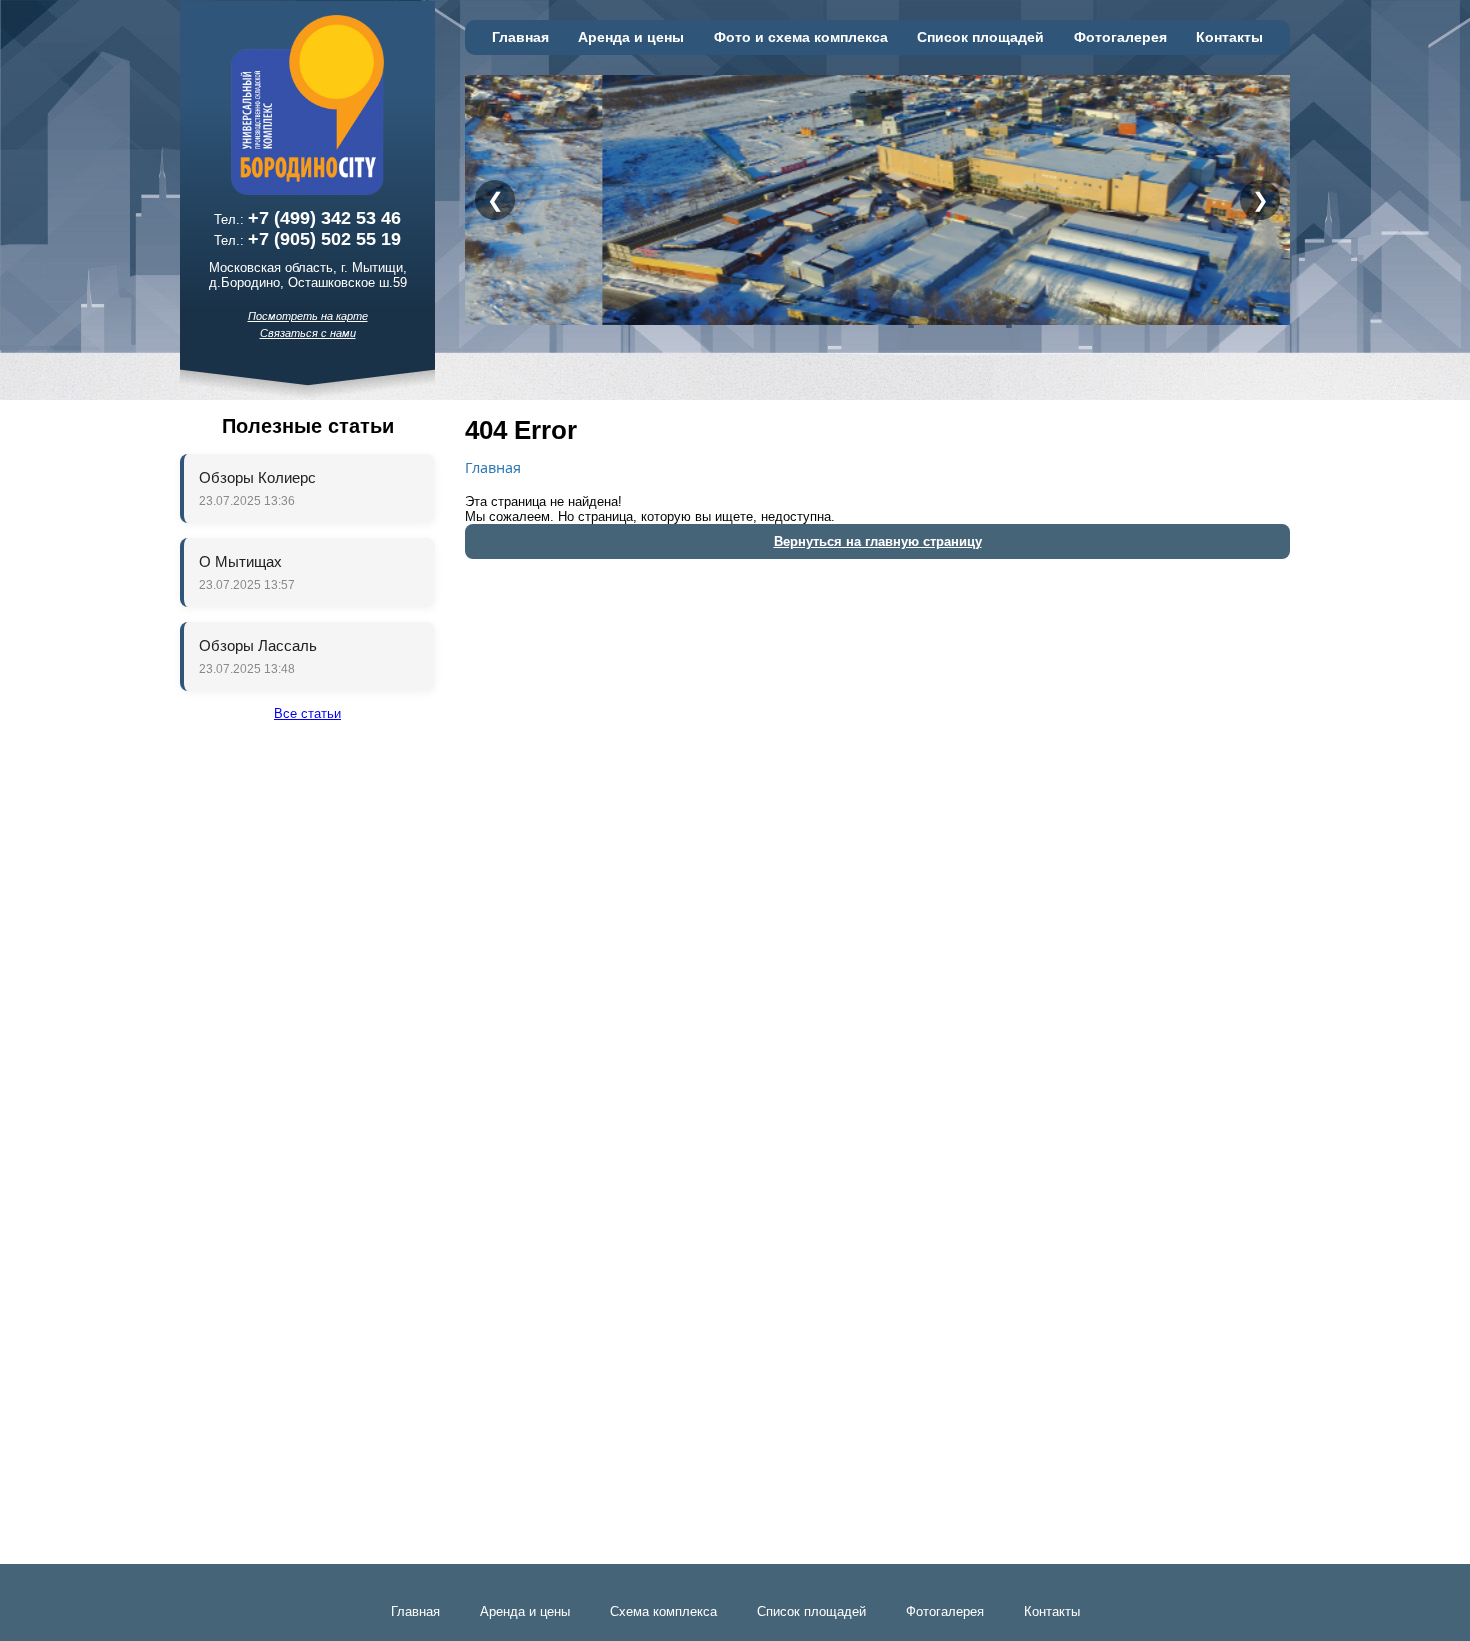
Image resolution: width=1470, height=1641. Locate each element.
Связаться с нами (308, 333)
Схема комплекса (663, 1611)
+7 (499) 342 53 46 (324, 218)
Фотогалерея (1120, 37)
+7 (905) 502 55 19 (324, 239)
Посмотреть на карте (308, 316)
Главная (520, 37)
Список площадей (980, 37)
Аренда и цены (631, 37)
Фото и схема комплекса (801, 37)
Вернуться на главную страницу (878, 541)
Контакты (1229, 37)
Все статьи (307, 713)
